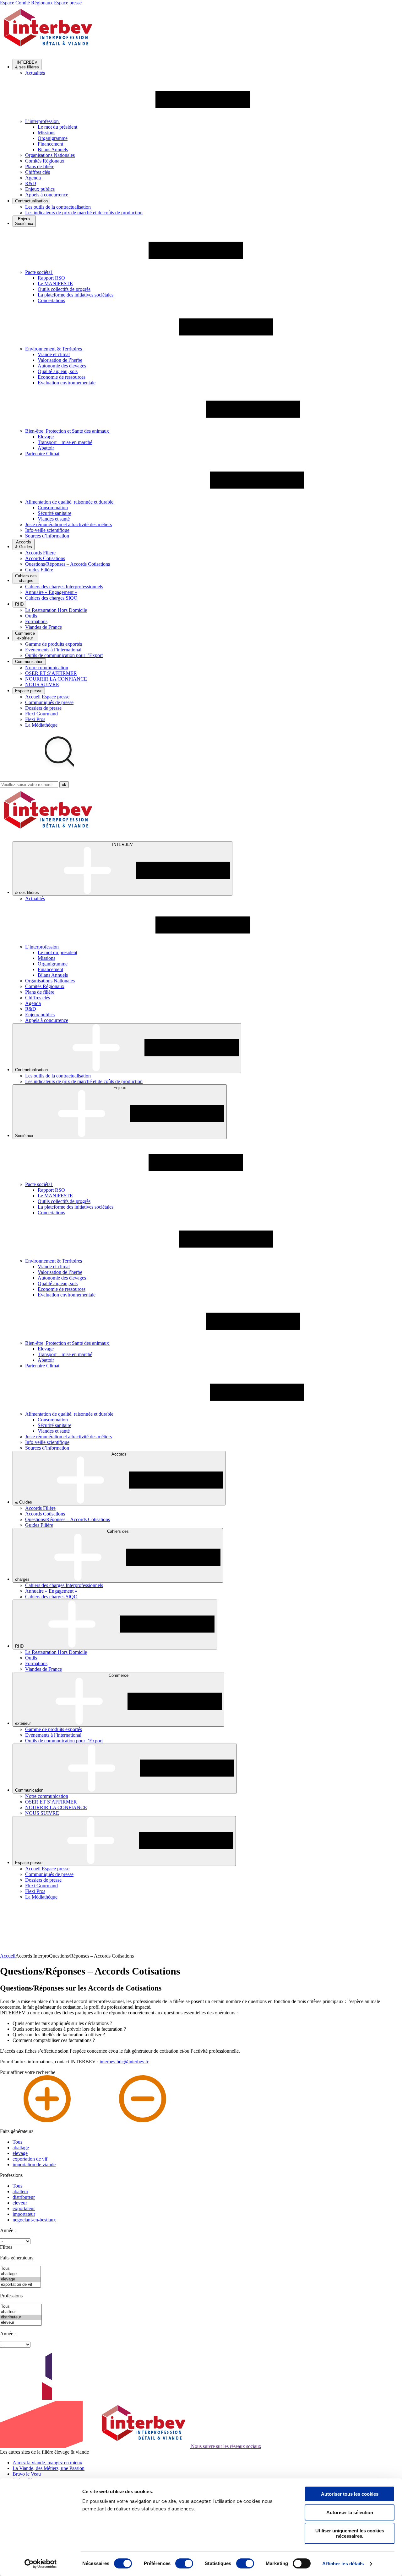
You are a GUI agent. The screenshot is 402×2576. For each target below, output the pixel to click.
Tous (17, 2142)
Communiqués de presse (49, 702)
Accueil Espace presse (47, 697)
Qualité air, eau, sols (58, 371)
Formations (36, 621)
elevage (20, 2153)
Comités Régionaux (45, 161)
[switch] (184, 2563)
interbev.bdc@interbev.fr (124, 2062)
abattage (21, 2148)
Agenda (33, 178)
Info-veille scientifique (47, 530)
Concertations (51, 300)
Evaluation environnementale (67, 383)
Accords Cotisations (45, 558)
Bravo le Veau (27, 2474)
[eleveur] (21, 2323)
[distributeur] (21, 2317)
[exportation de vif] (20, 2285)
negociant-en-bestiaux (34, 2220)
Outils (31, 616)
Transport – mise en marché (65, 442)
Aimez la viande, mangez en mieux (47, 2463)
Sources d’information (47, 536)
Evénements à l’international (53, 650)
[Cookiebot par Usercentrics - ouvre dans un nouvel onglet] (41, 2564)
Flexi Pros (35, 719)
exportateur (24, 2208)
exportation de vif (30, 2159)
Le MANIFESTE (55, 283)
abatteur (20, 2191)
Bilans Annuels (53, 150)
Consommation (53, 508)
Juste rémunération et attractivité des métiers (68, 524)
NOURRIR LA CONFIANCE (56, 679)
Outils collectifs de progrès (64, 289)
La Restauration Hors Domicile (56, 610)
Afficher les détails (343, 2564)
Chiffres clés (38, 172)
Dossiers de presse (43, 708)
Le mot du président (57, 127)
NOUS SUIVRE (42, 684)
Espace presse (68, 3)
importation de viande (34, 2164)
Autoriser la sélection (350, 2512)
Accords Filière (40, 553)
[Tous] (20, 2269)
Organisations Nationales (50, 155)
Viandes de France (43, 627)
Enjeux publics (40, 189)
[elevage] (20, 2279)
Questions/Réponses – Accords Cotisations (68, 564)
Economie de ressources (62, 377)
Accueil (8, 1956)
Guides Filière (39, 570)
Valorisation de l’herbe (60, 360)
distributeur (24, 2197)
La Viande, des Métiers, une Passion (49, 2468)
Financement (50, 144)
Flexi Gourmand (41, 714)
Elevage (46, 437)
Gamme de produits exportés (54, 644)
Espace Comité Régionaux (26, 3)
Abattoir (46, 448)
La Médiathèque (41, 725)
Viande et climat (54, 354)
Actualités (35, 73)
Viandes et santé (54, 519)
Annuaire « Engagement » (51, 592)
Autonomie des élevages (62, 366)
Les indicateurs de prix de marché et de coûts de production (84, 213)
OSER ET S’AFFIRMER (51, 673)
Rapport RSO (51, 278)
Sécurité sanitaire (54, 513)
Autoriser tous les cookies (350, 2494)
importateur (24, 2214)
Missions (46, 133)
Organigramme (53, 138)
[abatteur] (21, 2312)
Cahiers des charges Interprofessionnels (64, 587)
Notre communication (47, 668)
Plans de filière (40, 166)
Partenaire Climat (42, 454)
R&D (31, 183)
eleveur (20, 2203)
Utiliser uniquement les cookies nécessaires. (350, 2533)
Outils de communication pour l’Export (64, 655)
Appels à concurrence (47, 195)
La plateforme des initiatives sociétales (76, 295)
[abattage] (20, 2274)
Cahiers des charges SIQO (51, 598)
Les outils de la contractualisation (58, 207)
